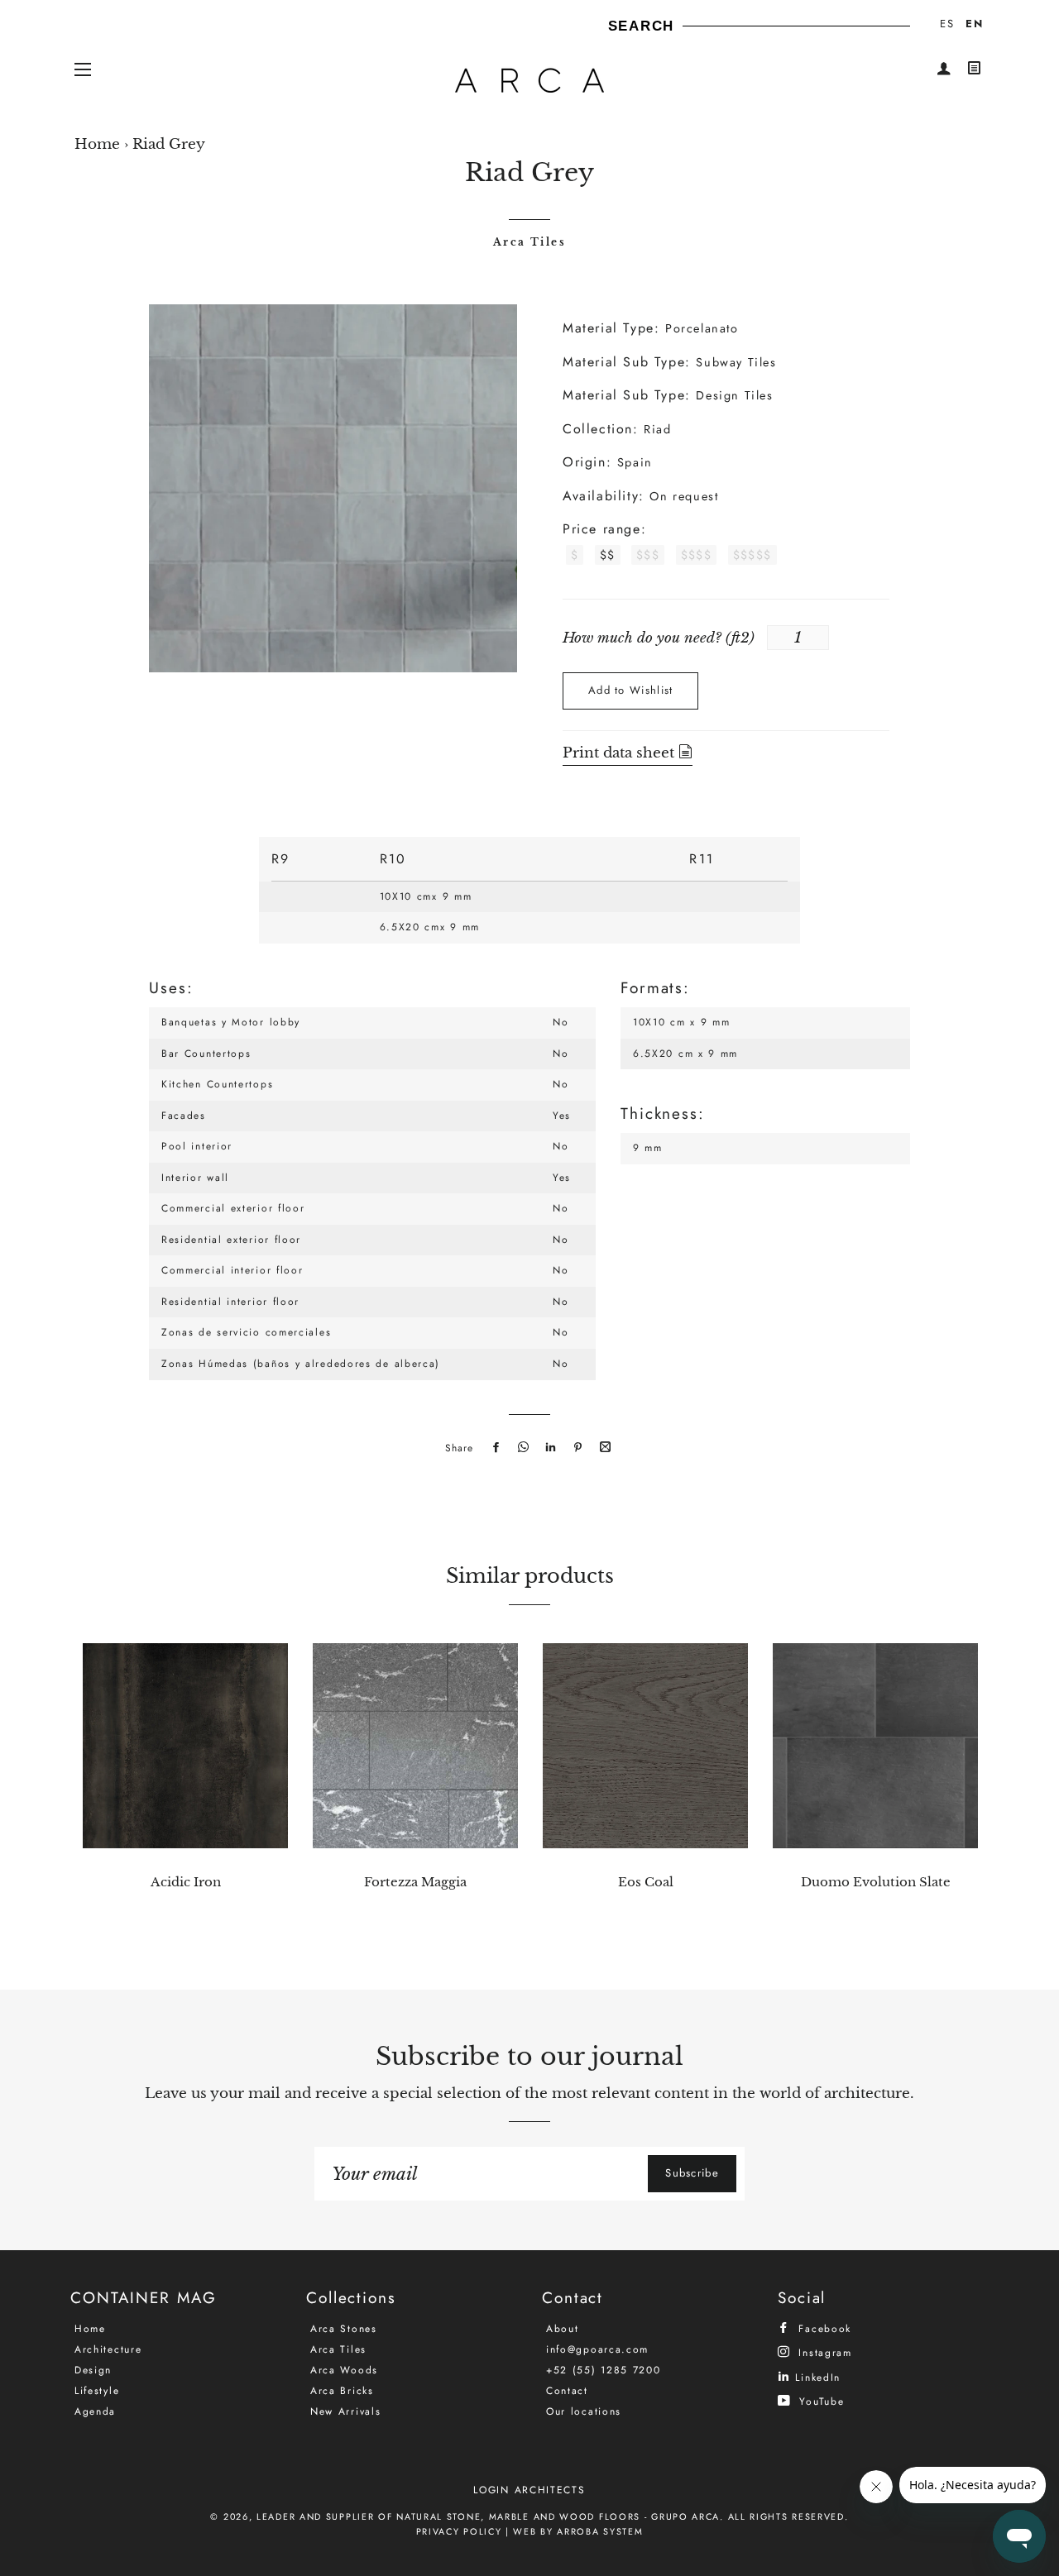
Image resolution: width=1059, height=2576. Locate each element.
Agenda (95, 2411)
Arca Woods (344, 2370)
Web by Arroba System (578, 2531)
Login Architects (529, 2490)
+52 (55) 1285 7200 (604, 2370)
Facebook (823, 2328)
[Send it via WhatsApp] (521, 1448)
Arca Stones (344, 2329)
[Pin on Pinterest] (576, 1448)
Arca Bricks (342, 2391)
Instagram (823, 2352)
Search (641, 26)
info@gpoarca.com (597, 2349)
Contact (567, 2391)
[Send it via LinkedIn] (549, 1448)
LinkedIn (816, 2377)
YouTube (819, 2401)
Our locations (584, 2411)
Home (97, 144)
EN (974, 24)
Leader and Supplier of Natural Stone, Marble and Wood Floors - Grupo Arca (488, 2516)
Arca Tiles (529, 242)
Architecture (108, 2349)
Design (93, 2370)
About (563, 2329)
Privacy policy (459, 2531)
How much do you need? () (659, 638)
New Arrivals (345, 2411)
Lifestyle (97, 2391)
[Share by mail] (603, 1448)
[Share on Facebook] (494, 1448)
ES (947, 24)
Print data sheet (621, 753)
